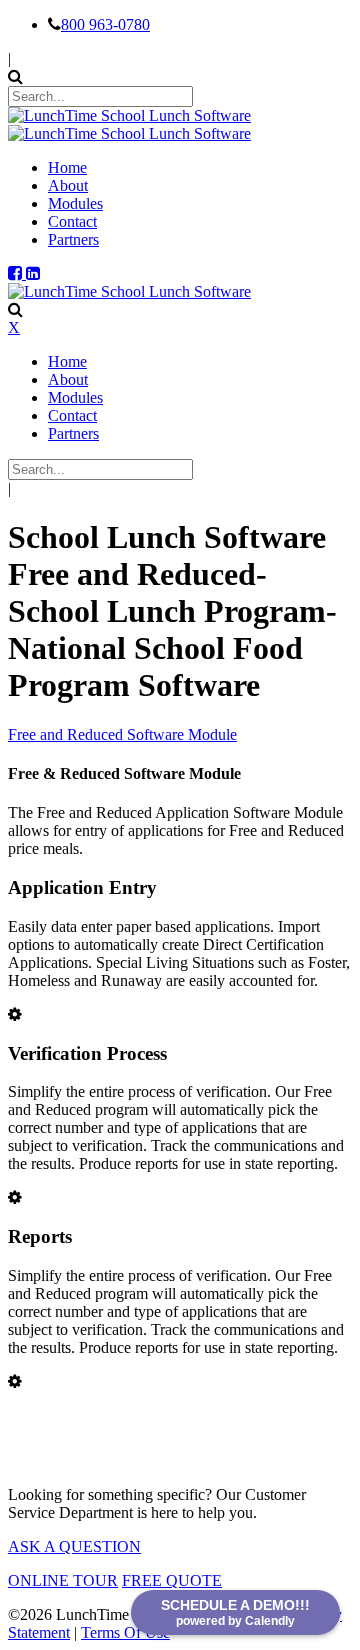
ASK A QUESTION (74, 1546)
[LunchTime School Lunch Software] (129, 115)
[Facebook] (17, 273)
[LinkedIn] (33, 273)
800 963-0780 (105, 24)
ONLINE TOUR (63, 1580)
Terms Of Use (125, 1632)
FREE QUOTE (172, 1580)
